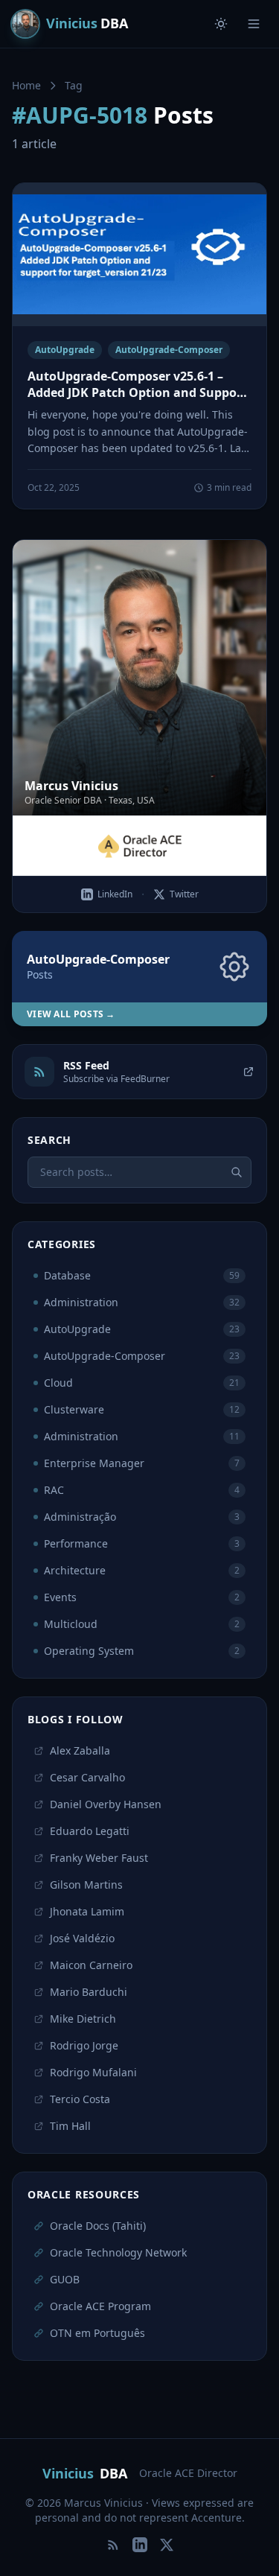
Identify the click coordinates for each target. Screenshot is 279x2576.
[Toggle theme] (221, 24)
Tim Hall (70, 2126)
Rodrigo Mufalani (93, 2072)
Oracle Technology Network (118, 2252)
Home (26, 85)
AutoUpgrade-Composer (169, 350)
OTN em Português (97, 2333)
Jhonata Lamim (87, 1911)
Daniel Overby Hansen (106, 1804)
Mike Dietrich (83, 2019)
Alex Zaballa (80, 1750)
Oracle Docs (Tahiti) (98, 2226)
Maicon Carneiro (91, 1965)
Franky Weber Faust (99, 1858)
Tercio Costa (80, 2099)
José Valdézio (82, 1938)
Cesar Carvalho (87, 1777)
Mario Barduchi (89, 1992)
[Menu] (254, 24)
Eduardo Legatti (90, 1831)
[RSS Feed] (113, 2545)
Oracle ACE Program (100, 2306)
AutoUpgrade (65, 350)
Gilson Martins (86, 1885)
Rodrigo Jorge (84, 2045)
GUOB (65, 2279)
